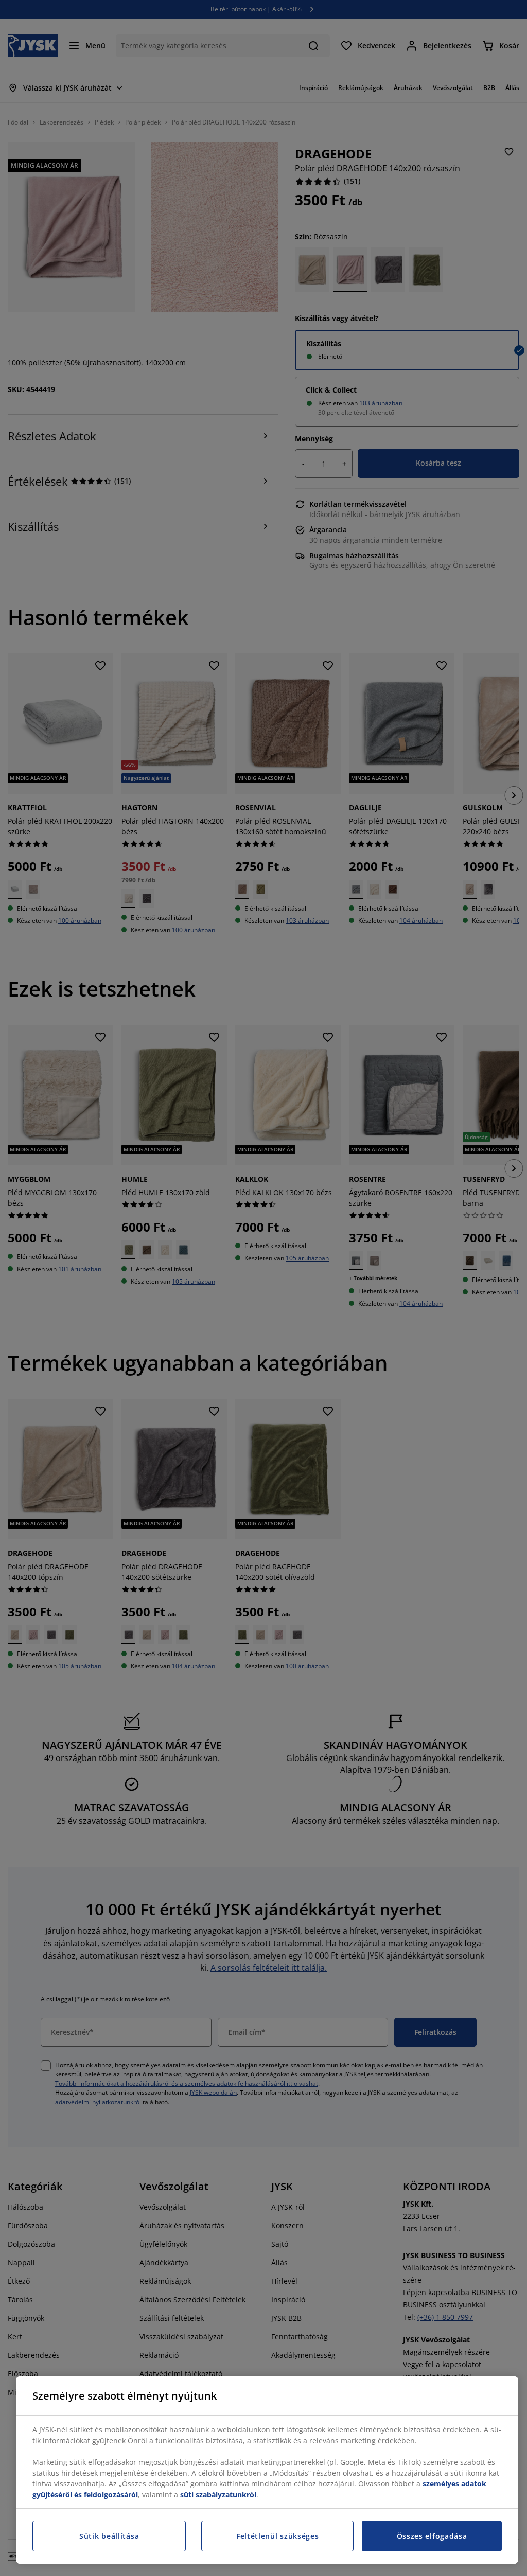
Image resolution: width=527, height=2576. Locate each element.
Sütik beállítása (109, 2536)
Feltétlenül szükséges (278, 2536)
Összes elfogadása (432, 2536)
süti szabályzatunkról (218, 2494)
